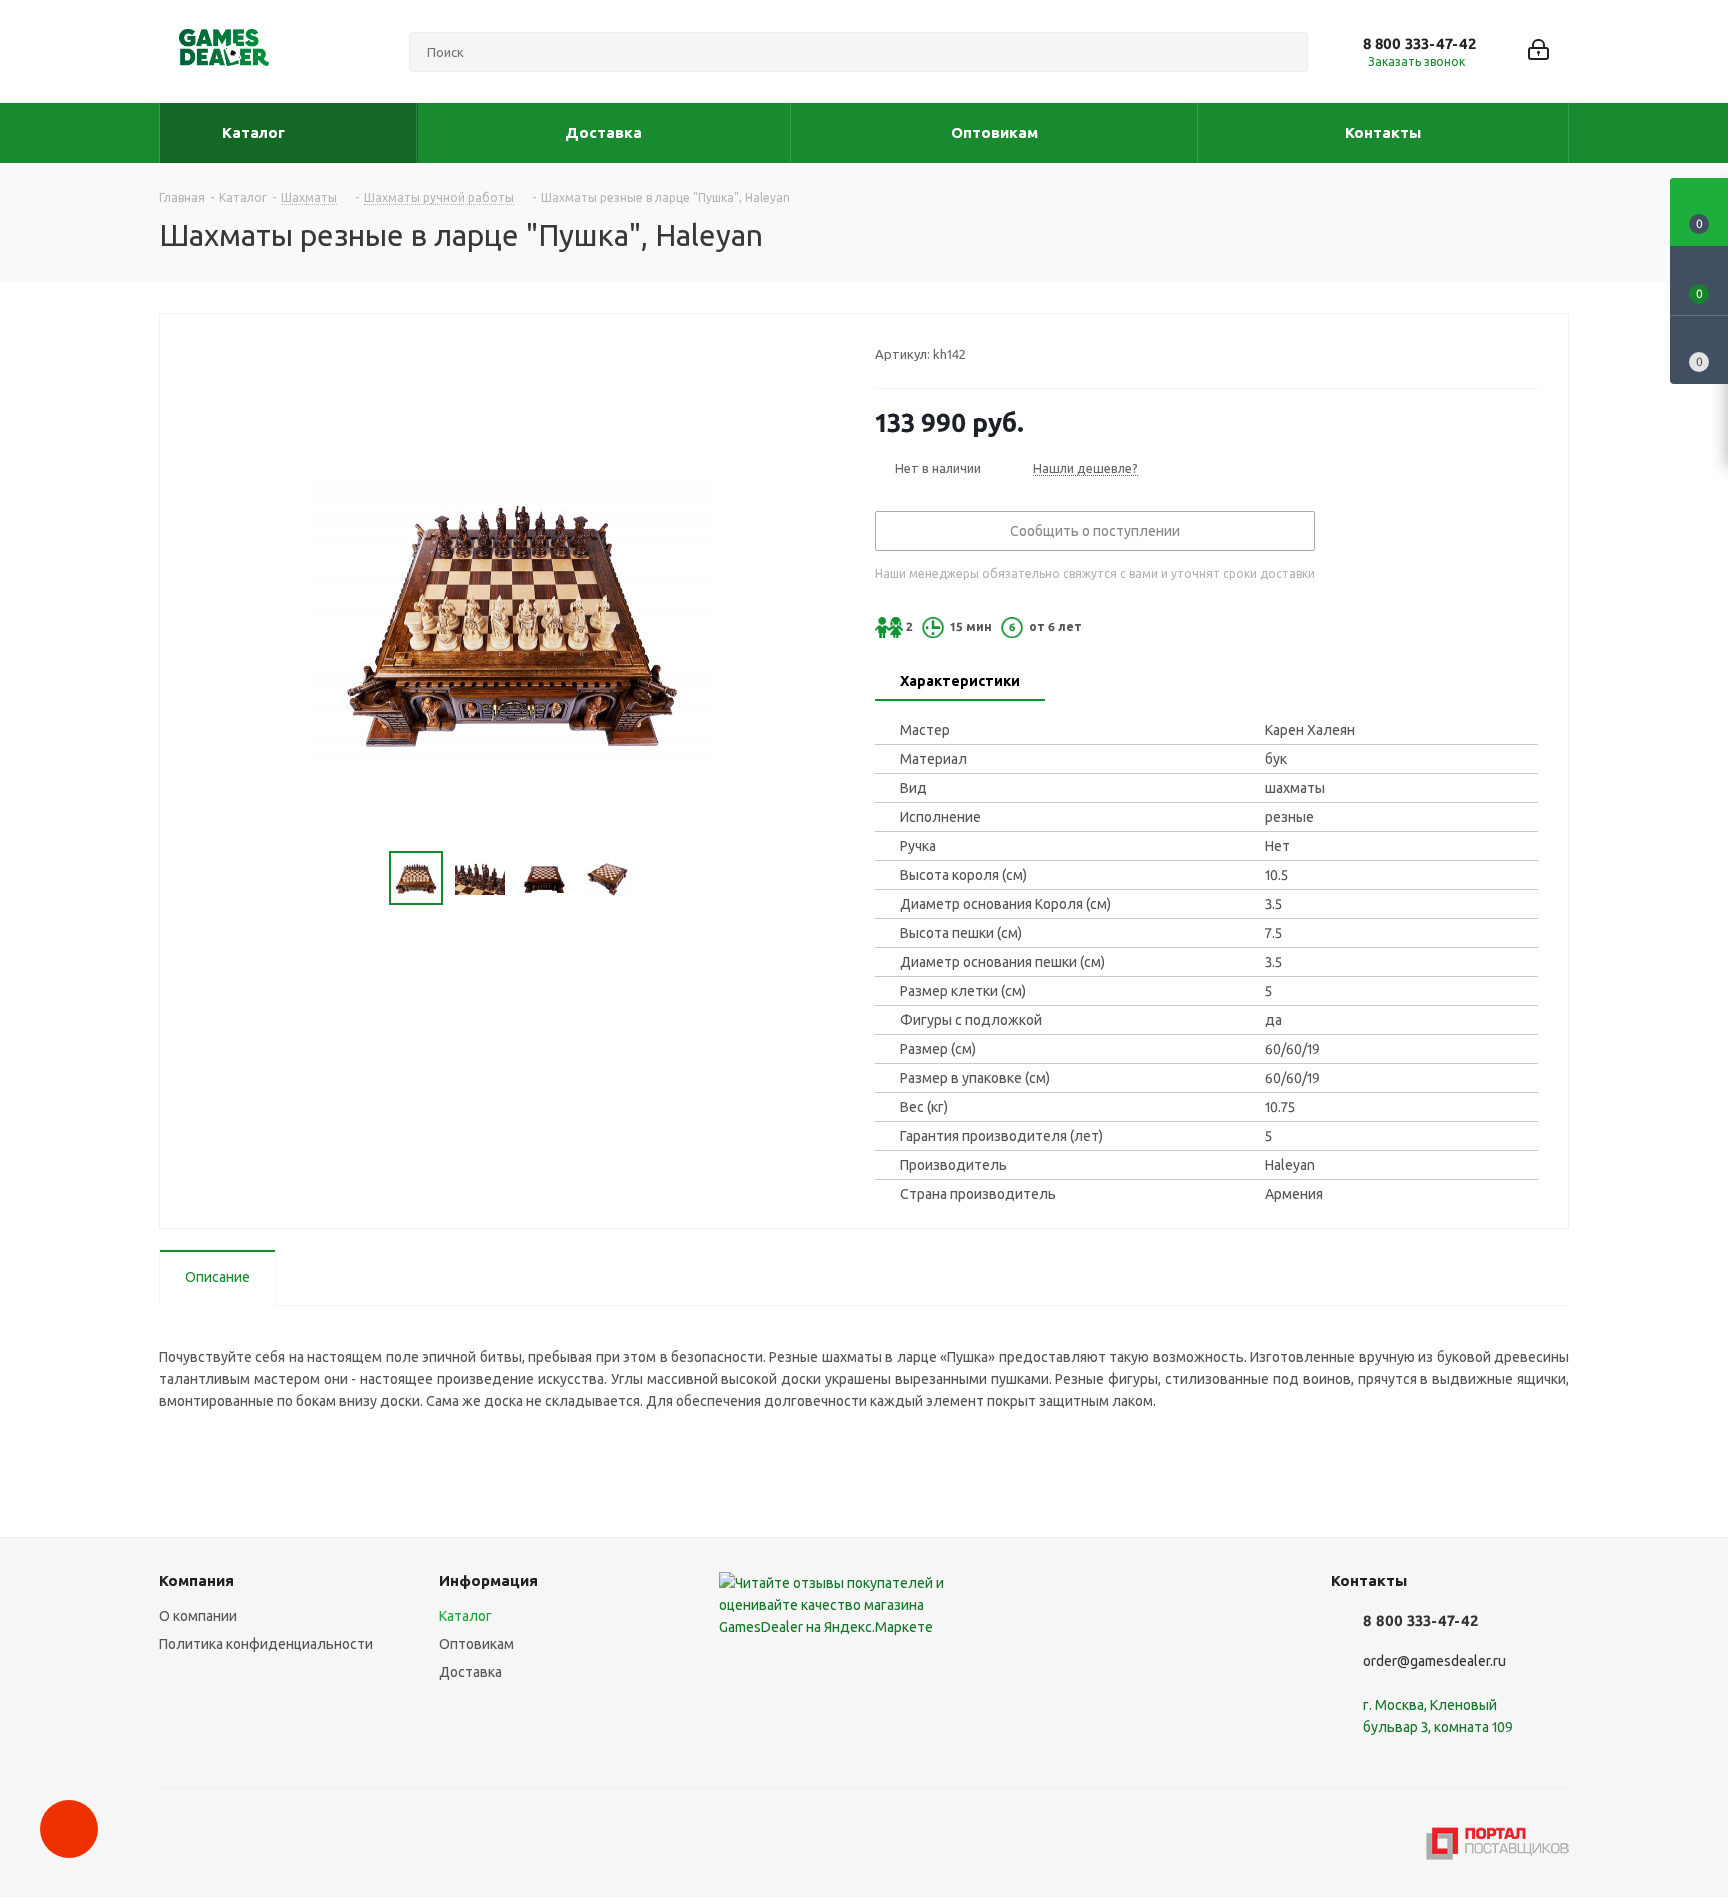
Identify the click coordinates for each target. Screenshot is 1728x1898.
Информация (488, 1580)
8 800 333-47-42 (1419, 43)
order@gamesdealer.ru (1434, 1661)
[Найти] (1284, 52)
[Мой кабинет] (1538, 51)
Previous (365, 878)
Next (657, 878)
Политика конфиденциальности (266, 1644)
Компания (196, 1580)
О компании (198, 1616)
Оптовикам (476, 1644)
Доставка (470, 1672)
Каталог (465, 1616)
